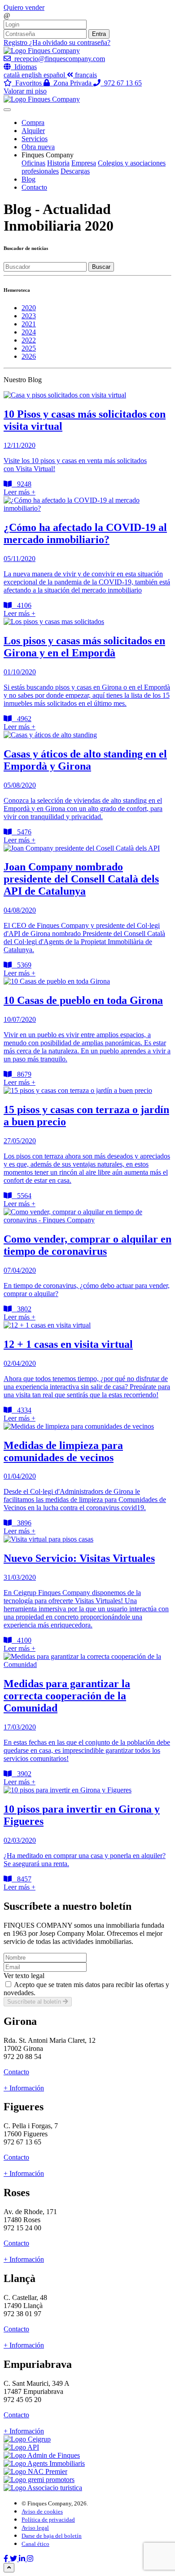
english (33, 75)
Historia (58, 163)
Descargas (75, 171)
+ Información (24, 2088)
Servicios (35, 139)
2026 (29, 356)
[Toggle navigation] (7, 110)
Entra (99, 34)
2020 (29, 308)
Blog (28, 179)
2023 (29, 316)
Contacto (34, 187)
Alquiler (33, 131)
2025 (29, 348)
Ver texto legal (24, 1976)
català (13, 75)
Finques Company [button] (48, 155)
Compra (33, 123)
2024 (29, 332)
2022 (29, 340)
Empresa (84, 163)
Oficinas (33, 163)
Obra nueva (38, 147)
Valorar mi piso (25, 91)
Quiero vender (24, 7)
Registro (16, 42)
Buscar (101, 267)
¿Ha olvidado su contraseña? (70, 42)
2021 (29, 324)
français (86, 75)
